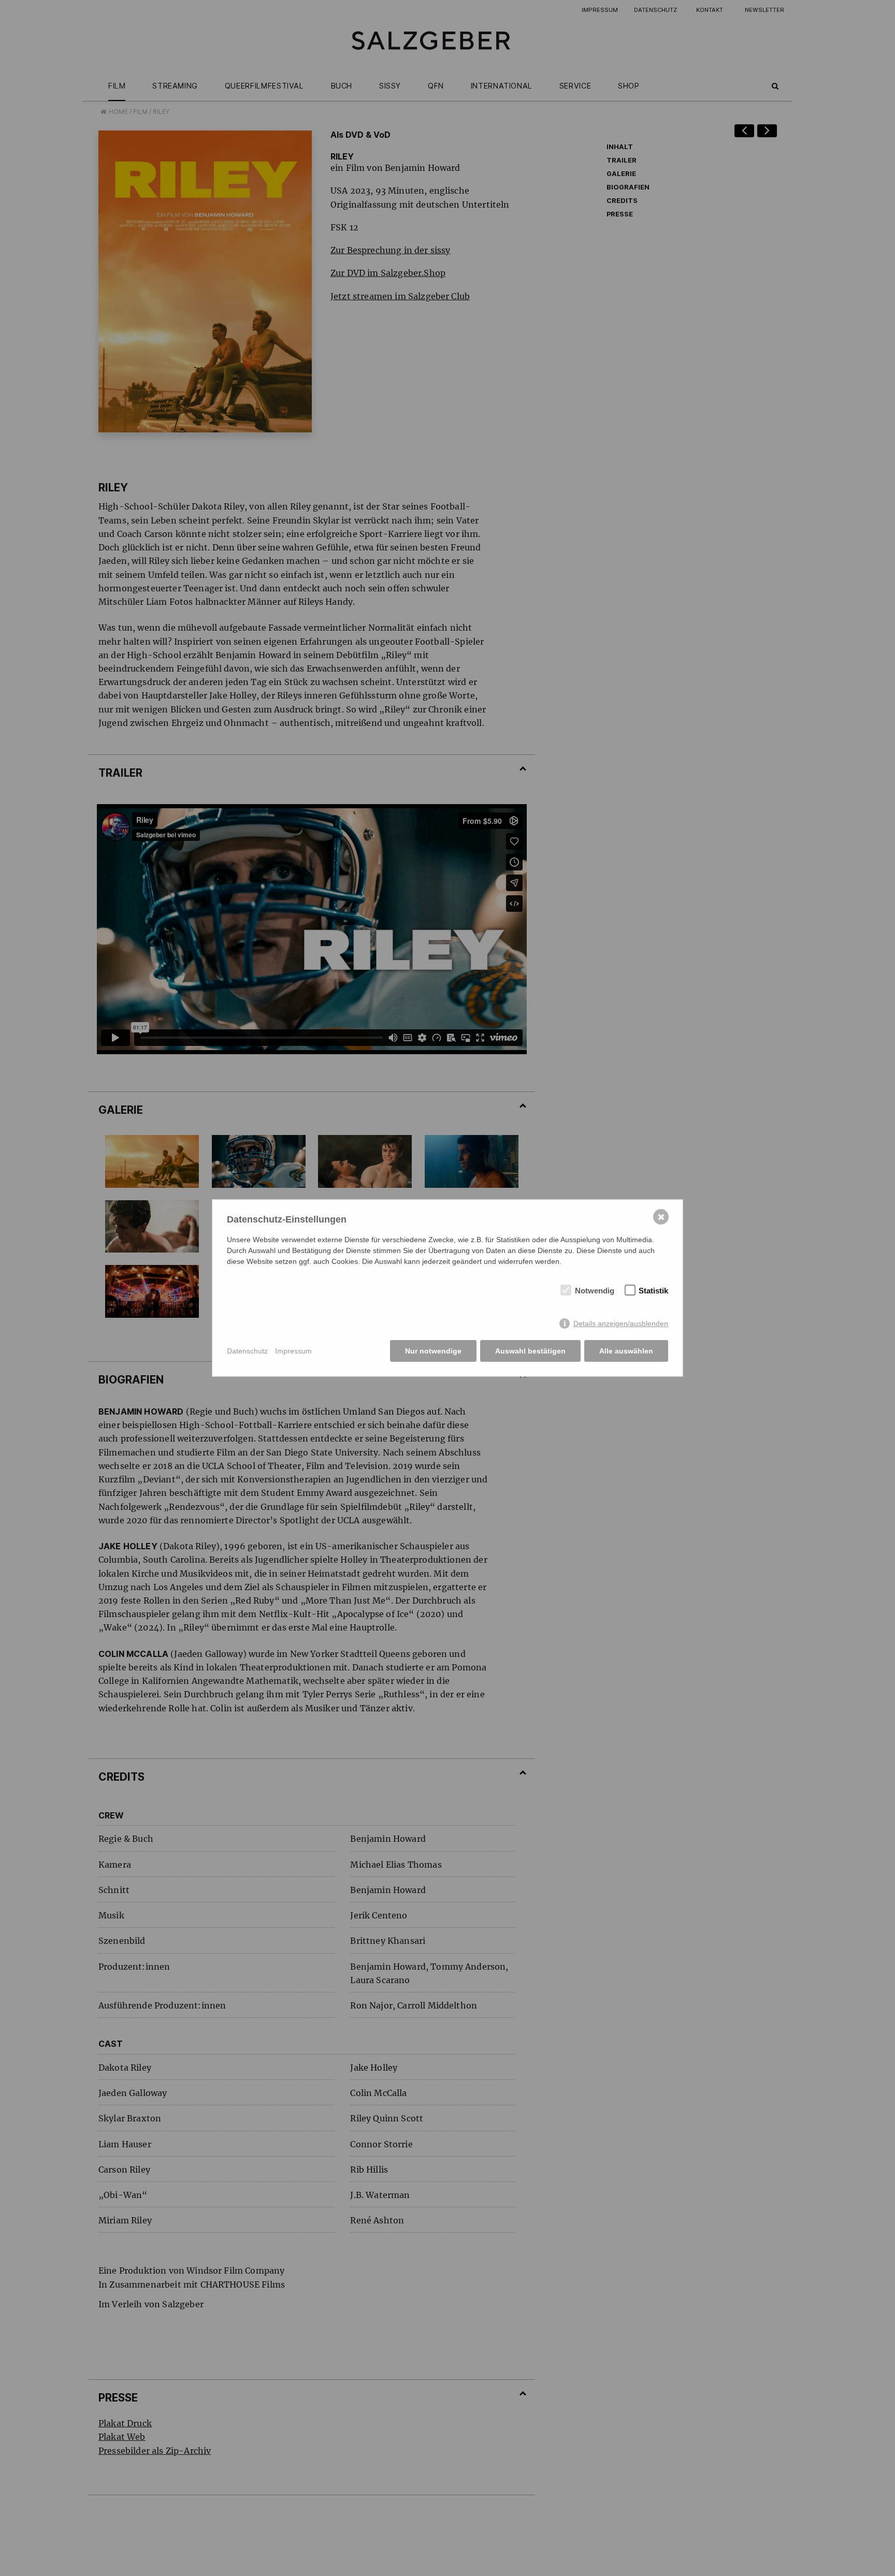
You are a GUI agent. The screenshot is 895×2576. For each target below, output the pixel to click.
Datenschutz (247, 1351)
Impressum (293, 1351)
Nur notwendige (433, 1351)
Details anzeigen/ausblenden (621, 1323)
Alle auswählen (626, 1351)
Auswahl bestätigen (530, 1351)
